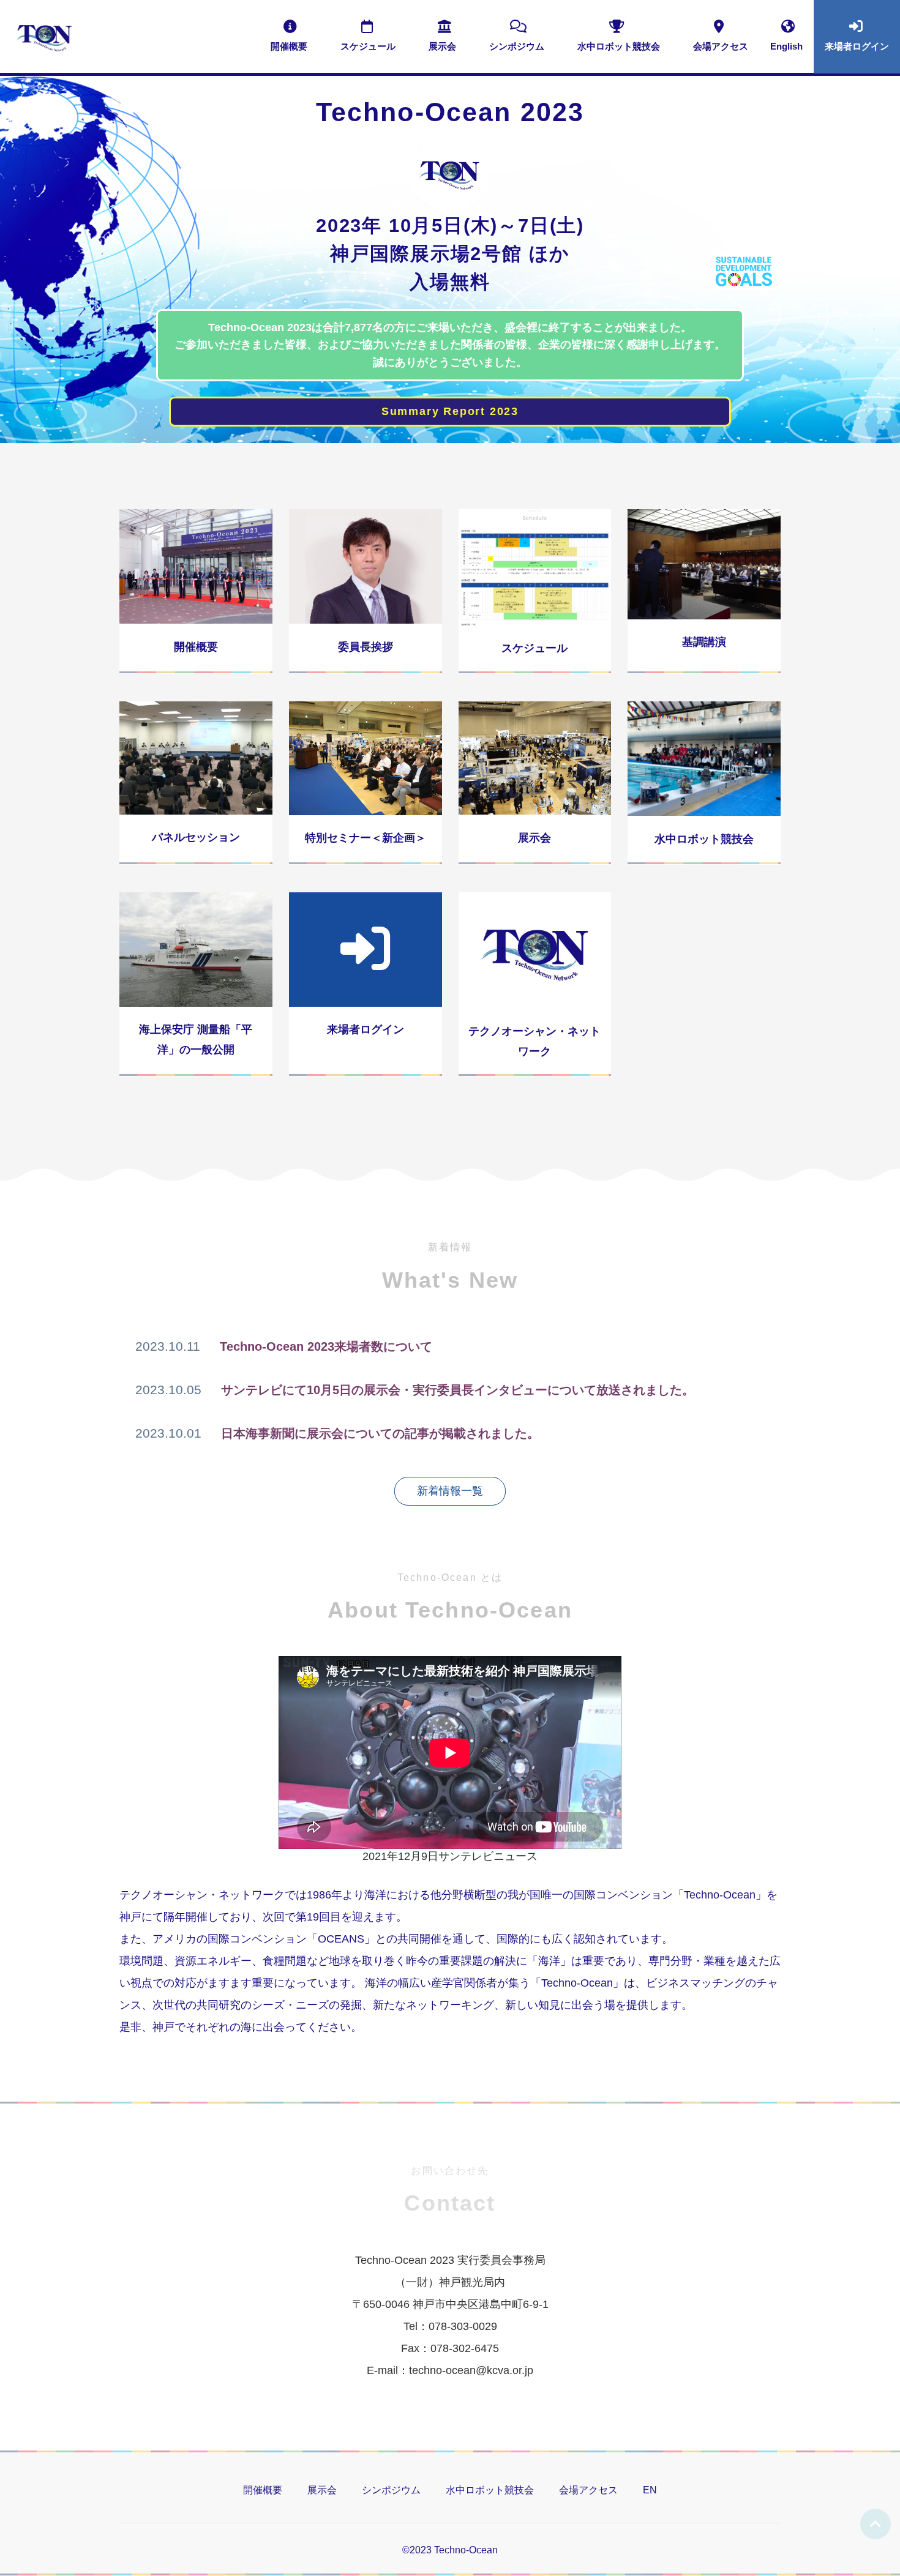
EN (650, 2490)
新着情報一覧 (450, 1491)
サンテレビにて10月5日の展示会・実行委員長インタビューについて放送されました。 (458, 1390)
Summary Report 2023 (450, 411)
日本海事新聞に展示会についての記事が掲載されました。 (380, 1433)
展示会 (322, 2490)
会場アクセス (588, 2490)
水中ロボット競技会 (490, 2490)
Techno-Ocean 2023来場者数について (326, 1346)
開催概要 (263, 2490)
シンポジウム (391, 2490)
